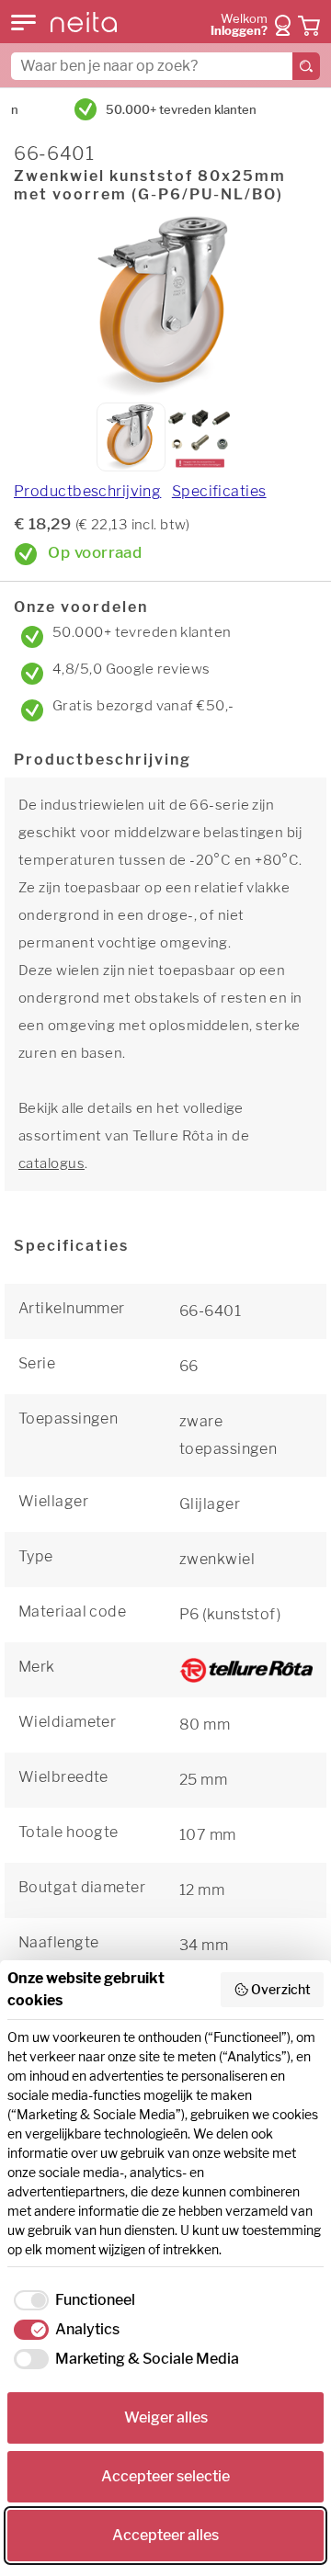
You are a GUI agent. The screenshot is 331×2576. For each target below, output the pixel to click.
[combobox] (165, 66)
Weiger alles (166, 2417)
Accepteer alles (165, 2535)
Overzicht (281, 1989)
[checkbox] (71, 2300)
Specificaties (219, 491)
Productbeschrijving (87, 491)
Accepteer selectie (165, 2476)
